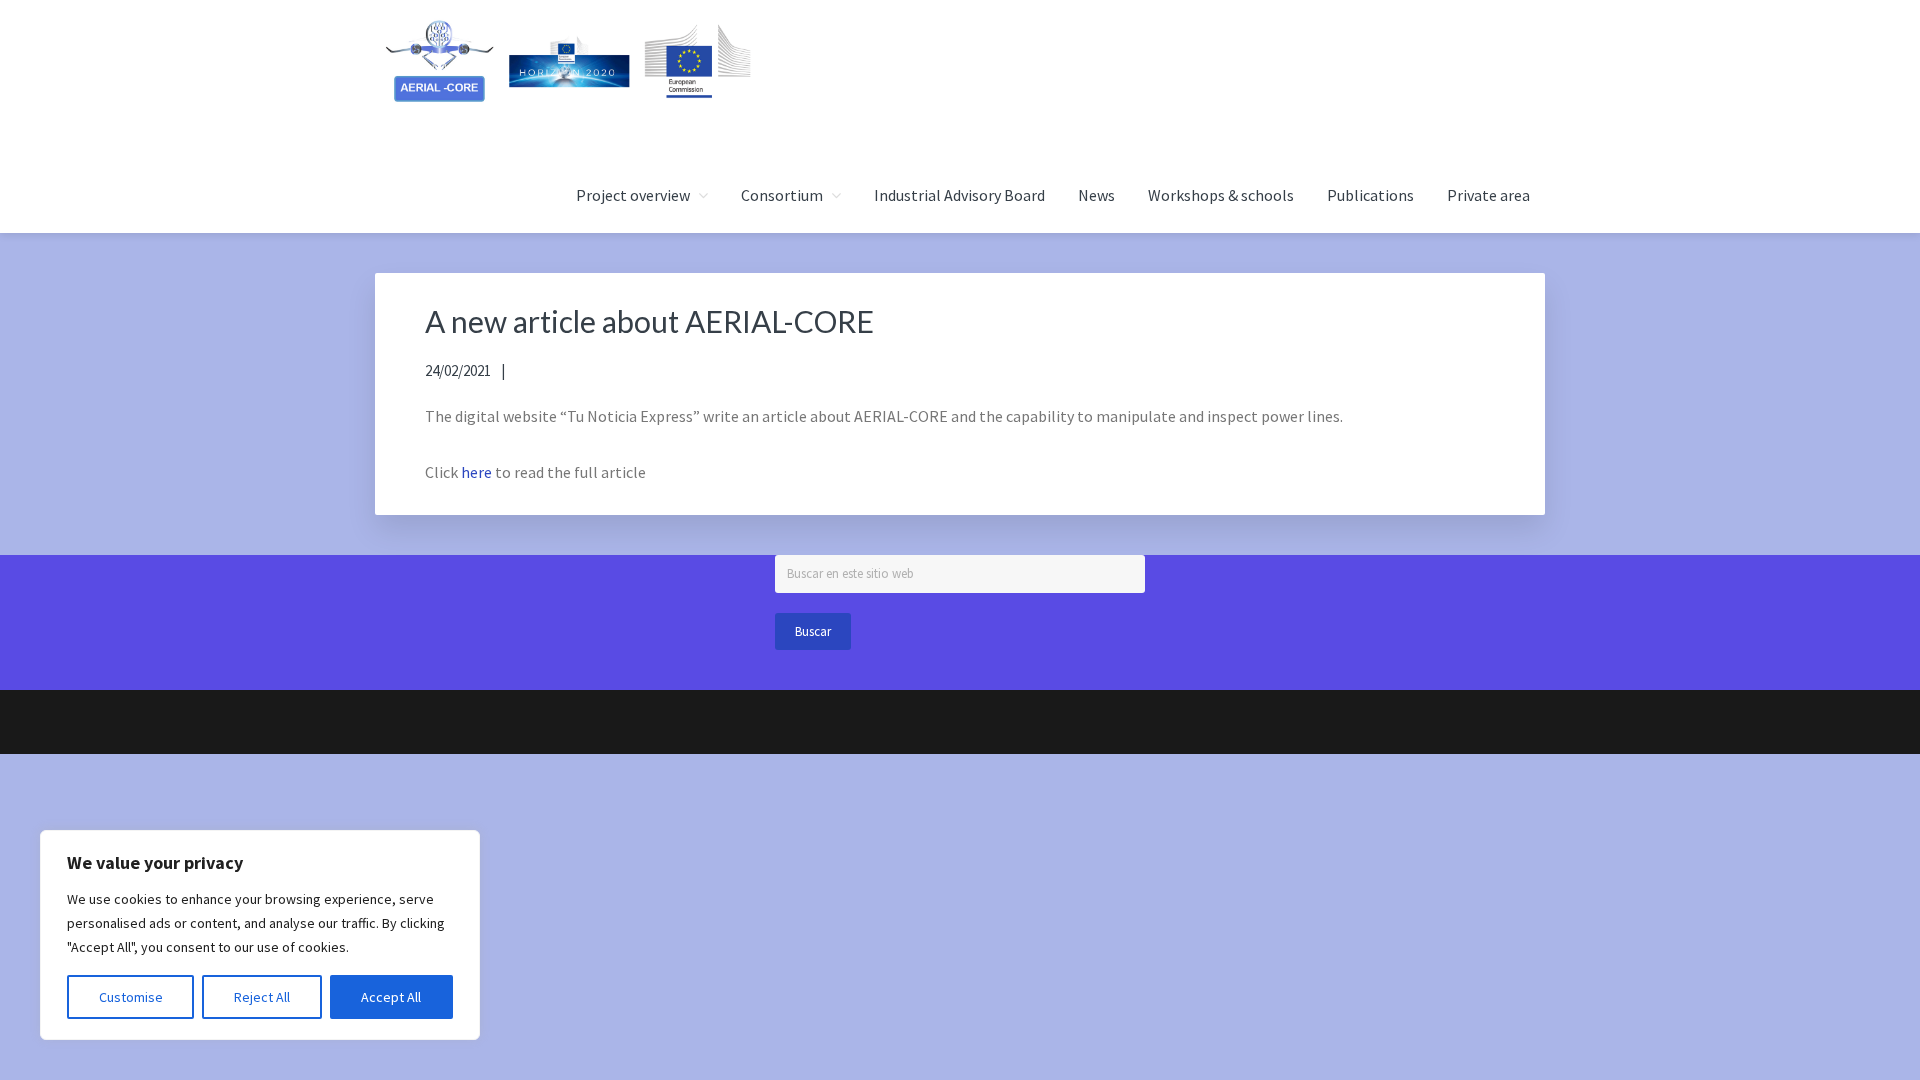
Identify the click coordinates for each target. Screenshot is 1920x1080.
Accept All (391, 997)
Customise (131, 997)
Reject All (262, 997)
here (476, 472)
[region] (260, 935)
